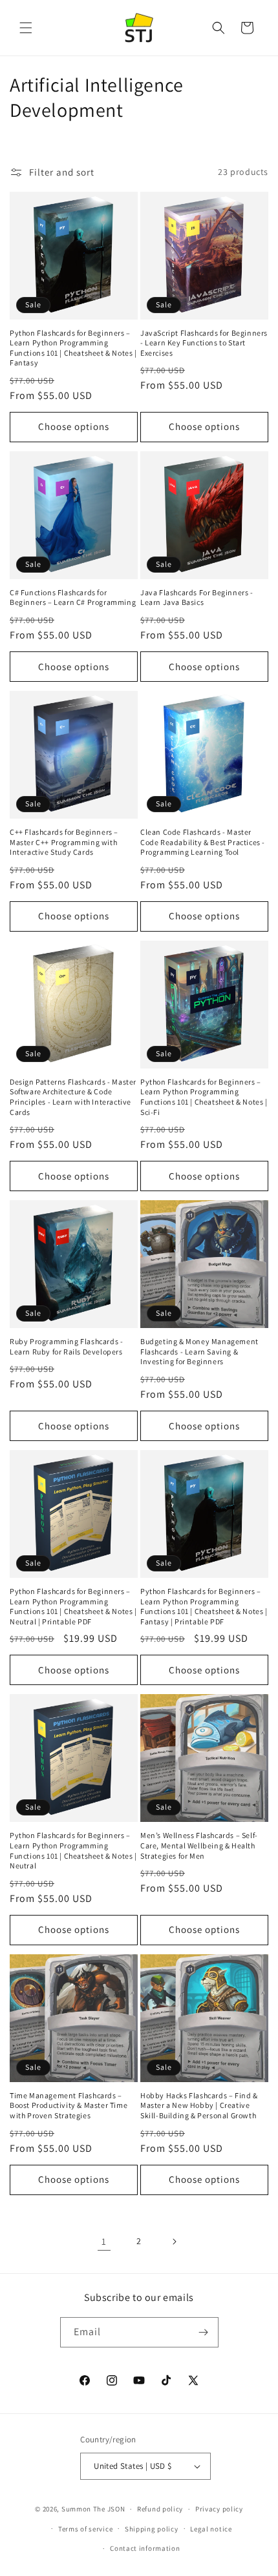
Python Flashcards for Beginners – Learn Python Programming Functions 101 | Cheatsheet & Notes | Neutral (73, 1850)
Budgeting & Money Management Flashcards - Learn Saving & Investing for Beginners (199, 1351)
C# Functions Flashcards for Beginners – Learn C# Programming (73, 598)
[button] (26, 28)
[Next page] (174, 2242)
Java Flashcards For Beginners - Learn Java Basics (197, 598)
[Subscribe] (204, 2332)
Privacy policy (219, 2509)
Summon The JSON (93, 2509)
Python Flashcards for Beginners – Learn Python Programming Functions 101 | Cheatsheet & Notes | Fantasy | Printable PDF (204, 1606)
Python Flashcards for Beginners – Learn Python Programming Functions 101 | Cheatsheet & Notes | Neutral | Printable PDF (73, 1606)
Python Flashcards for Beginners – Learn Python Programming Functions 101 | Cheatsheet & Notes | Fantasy (73, 348)
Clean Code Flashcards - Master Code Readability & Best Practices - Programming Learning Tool (203, 842)
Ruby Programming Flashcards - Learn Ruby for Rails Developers (66, 1346)
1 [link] (104, 2241)
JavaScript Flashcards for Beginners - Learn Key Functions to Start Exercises (204, 343)
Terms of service (85, 2529)
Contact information (145, 2548)
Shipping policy (152, 2529)
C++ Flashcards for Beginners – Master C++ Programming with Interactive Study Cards (64, 842)
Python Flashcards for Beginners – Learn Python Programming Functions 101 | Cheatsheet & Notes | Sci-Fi (204, 1097)
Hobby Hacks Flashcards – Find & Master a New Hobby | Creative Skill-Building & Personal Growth (199, 2105)
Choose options (74, 426)
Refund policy (160, 2509)
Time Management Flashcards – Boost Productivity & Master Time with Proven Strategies (69, 2105)
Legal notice (211, 2529)
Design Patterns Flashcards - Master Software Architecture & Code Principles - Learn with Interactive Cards (73, 1097)
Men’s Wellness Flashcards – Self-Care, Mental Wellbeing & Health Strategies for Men (199, 1845)
